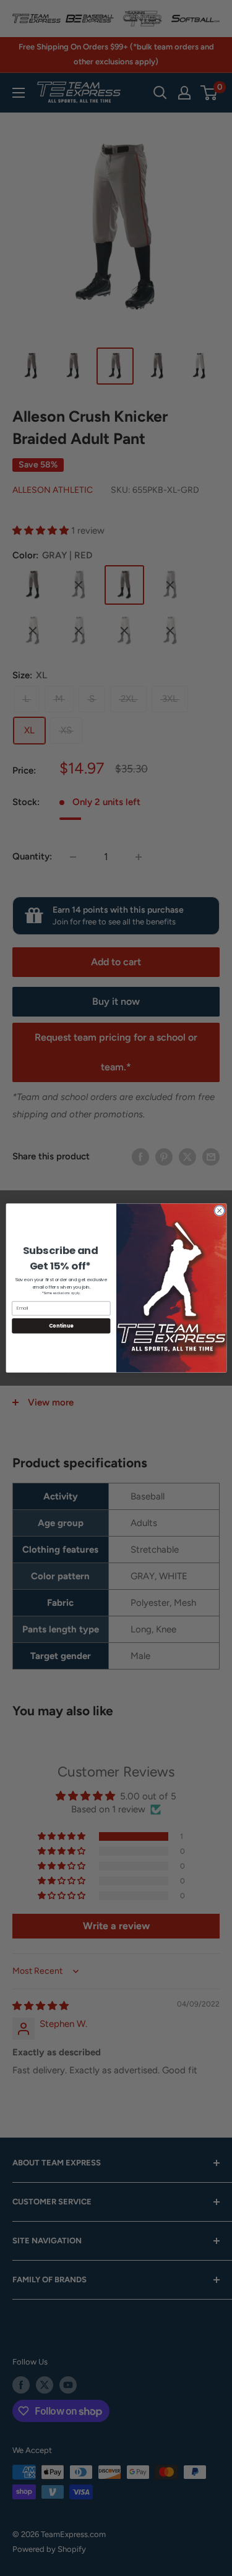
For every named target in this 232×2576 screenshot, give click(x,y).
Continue (61, 1325)
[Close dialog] (219, 1211)
